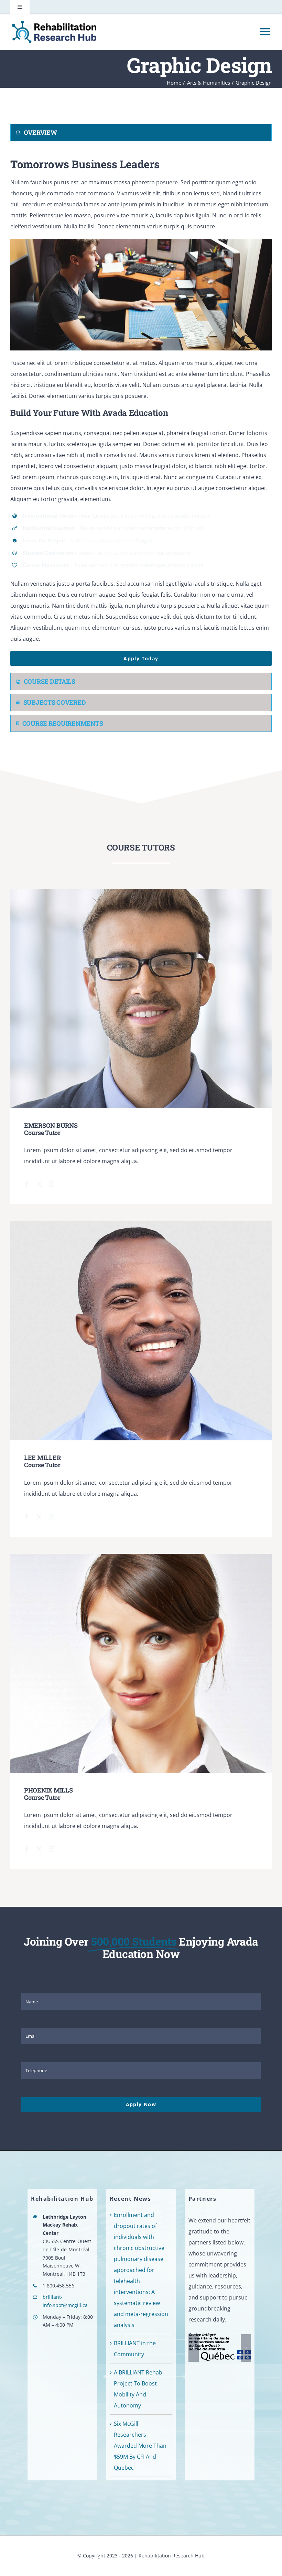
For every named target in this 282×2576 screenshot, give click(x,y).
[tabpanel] (141, 409)
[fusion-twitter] (39, 1184)
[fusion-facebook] (27, 1184)
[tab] (141, 133)
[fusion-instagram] (52, 1184)
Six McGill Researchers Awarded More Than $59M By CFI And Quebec (140, 2446)
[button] (194, 2348)
